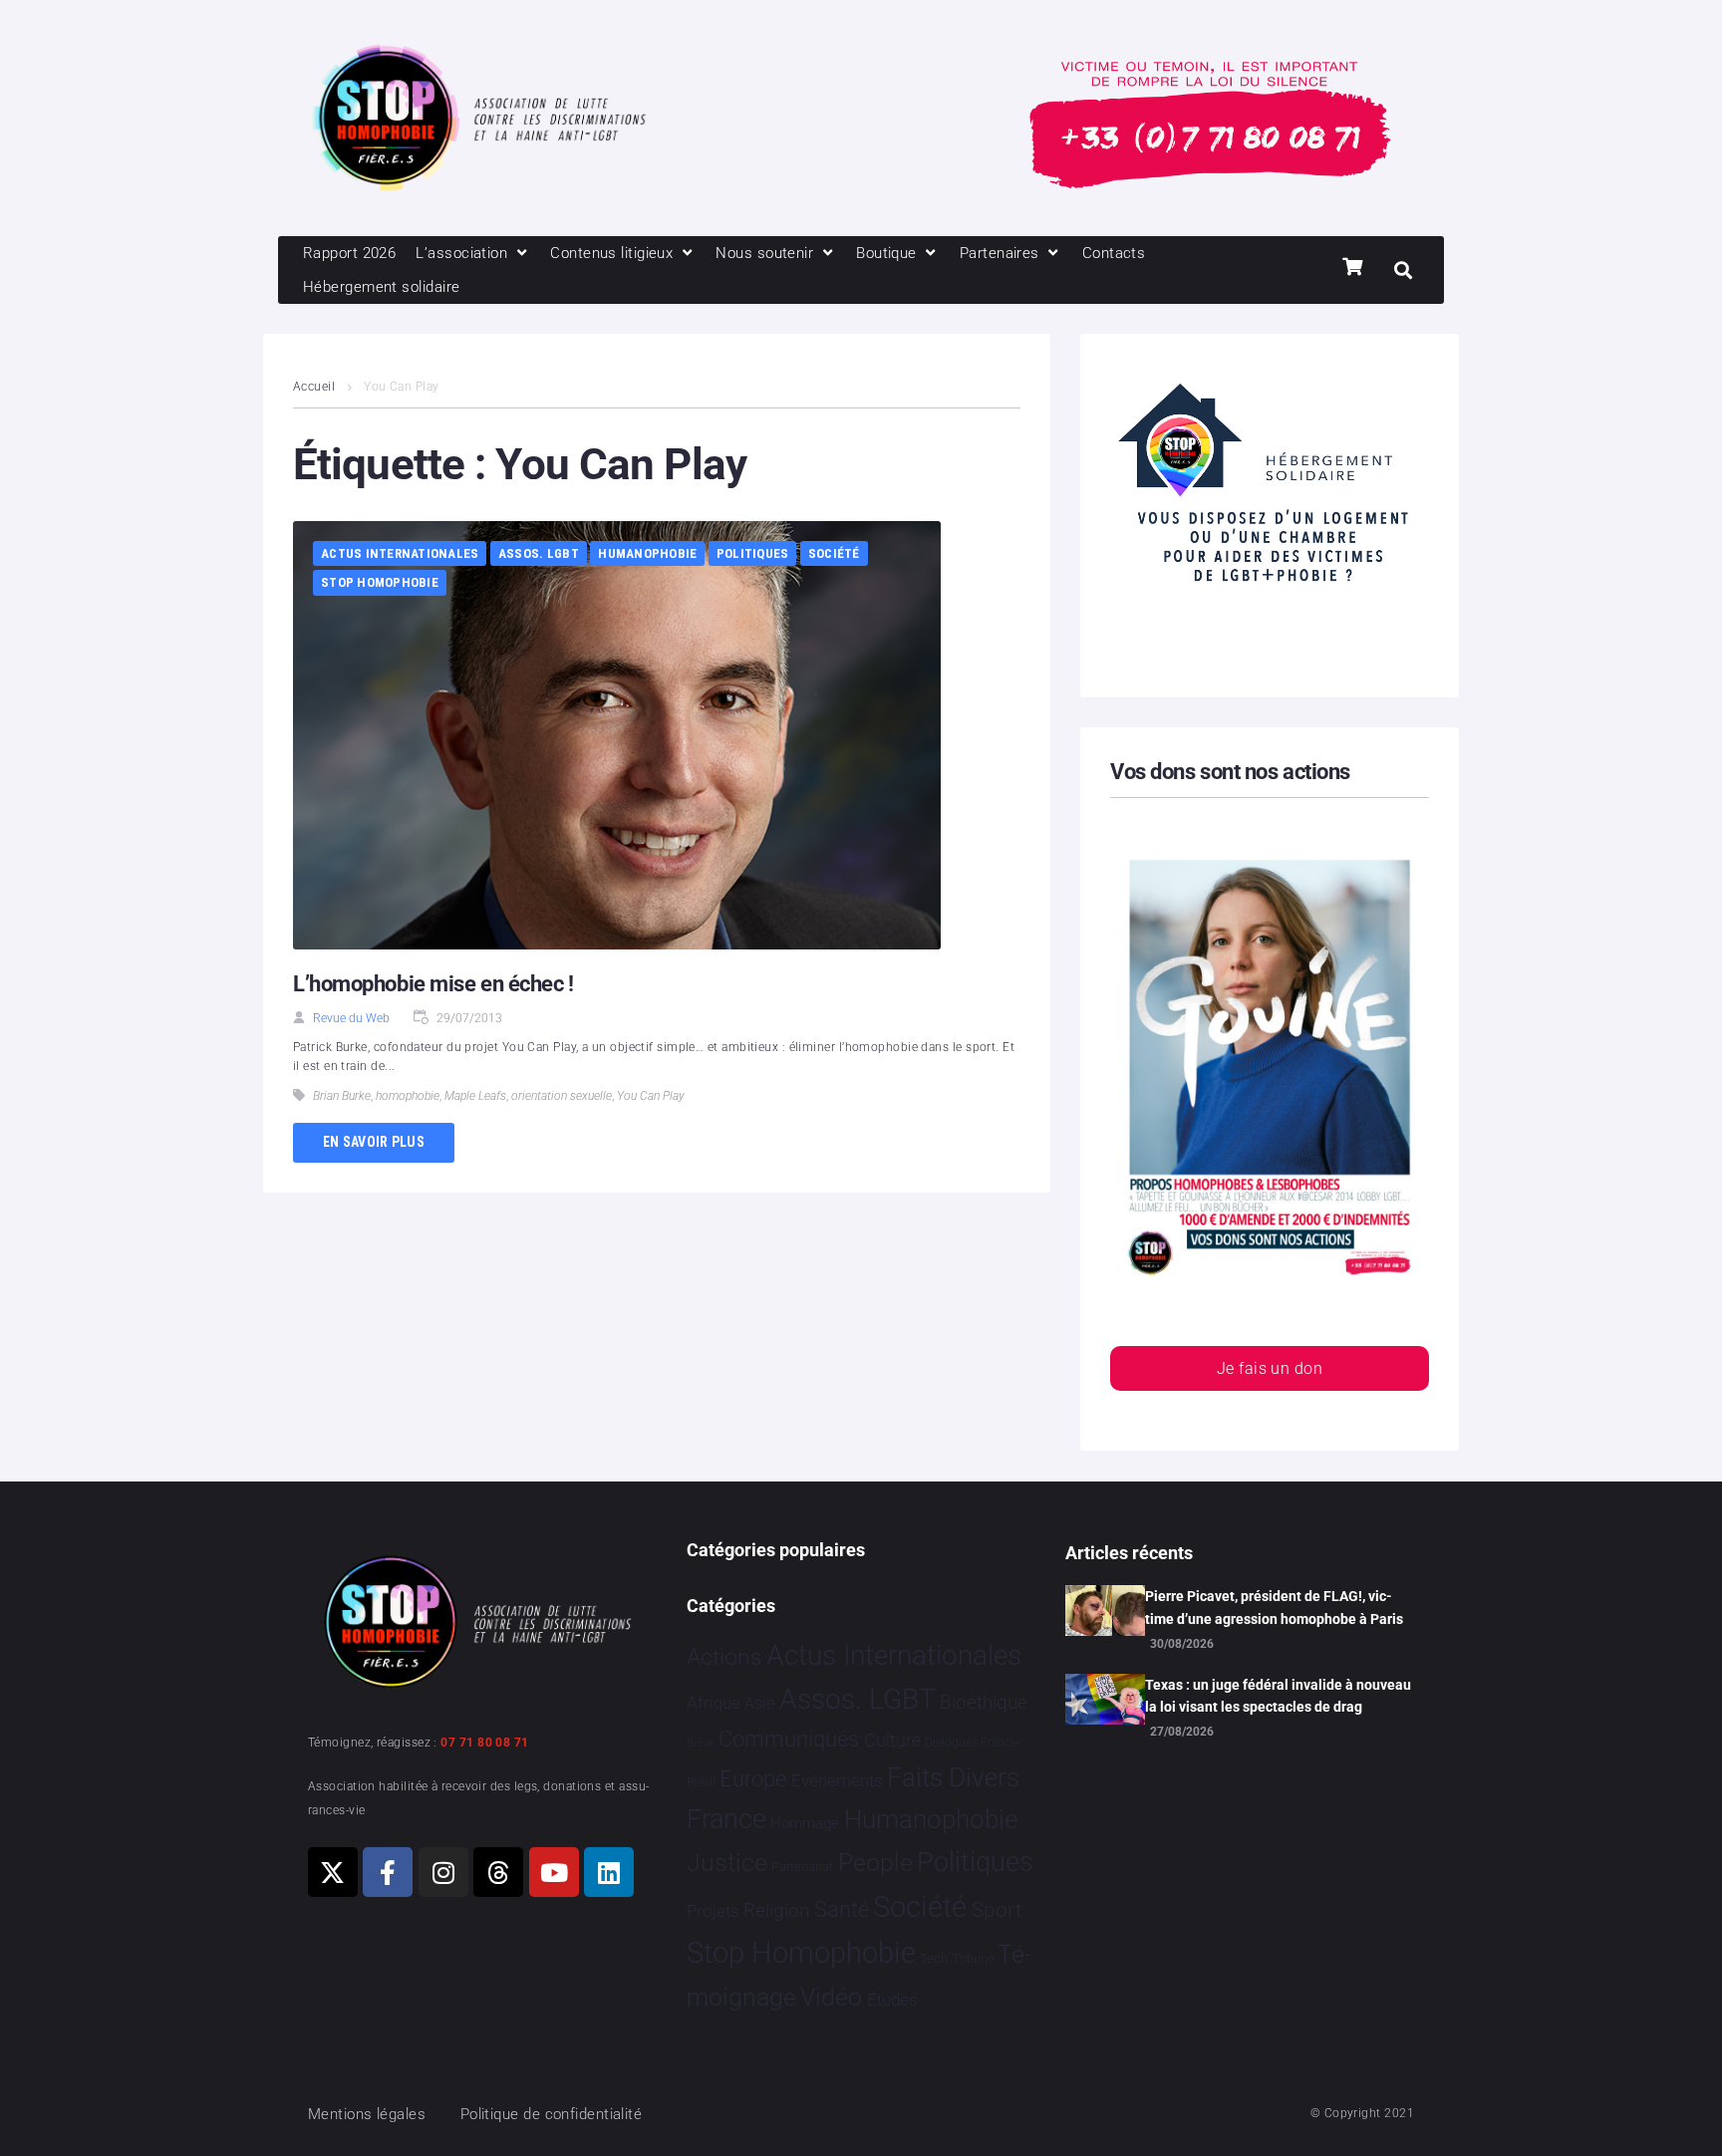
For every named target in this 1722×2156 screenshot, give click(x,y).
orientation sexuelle (562, 1096)
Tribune (973, 1959)
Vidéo (831, 1997)
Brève (701, 1743)
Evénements (837, 1780)
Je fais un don (1270, 1368)
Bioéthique (984, 1703)
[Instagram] (443, 1872)
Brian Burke (342, 1096)
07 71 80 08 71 (484, 1743)
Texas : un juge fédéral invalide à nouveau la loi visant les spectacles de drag (1278, 1696)
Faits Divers (953, 1777)
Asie (759, 1703)
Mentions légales (367, 2114)
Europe (753, 1779)
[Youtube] (554, 1872)
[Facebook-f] (388, 1872)
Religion (776, 1911)
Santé (842, 1909)
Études (892, 2000)
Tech (934, 1958)
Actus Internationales (400, 553)
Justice (727, 1863)
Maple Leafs (475, 1096)
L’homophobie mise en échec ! (433, 984)
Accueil (314, 387)
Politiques (753, 553)
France (726, 1819)
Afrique (714, 1703)
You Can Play (651, 1096)
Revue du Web (351, 1018)
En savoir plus (374, 1142)
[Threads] (498, 1872)
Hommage (805, 1823)
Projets (713, 1911)
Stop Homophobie (380, 582)
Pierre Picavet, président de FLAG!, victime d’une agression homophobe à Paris (1274, 1607)
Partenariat (802, 1867)
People (875, 1863)
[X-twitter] (333, 1872)
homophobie (408, 1096)
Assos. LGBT (539, 553)
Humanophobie (647, 553)
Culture (892, 1740)
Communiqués (789, 1739)
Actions (724, 1657)
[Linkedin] (609, 1872)
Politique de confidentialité (552, 2114)
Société (834, 553)
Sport (997, 1910)
